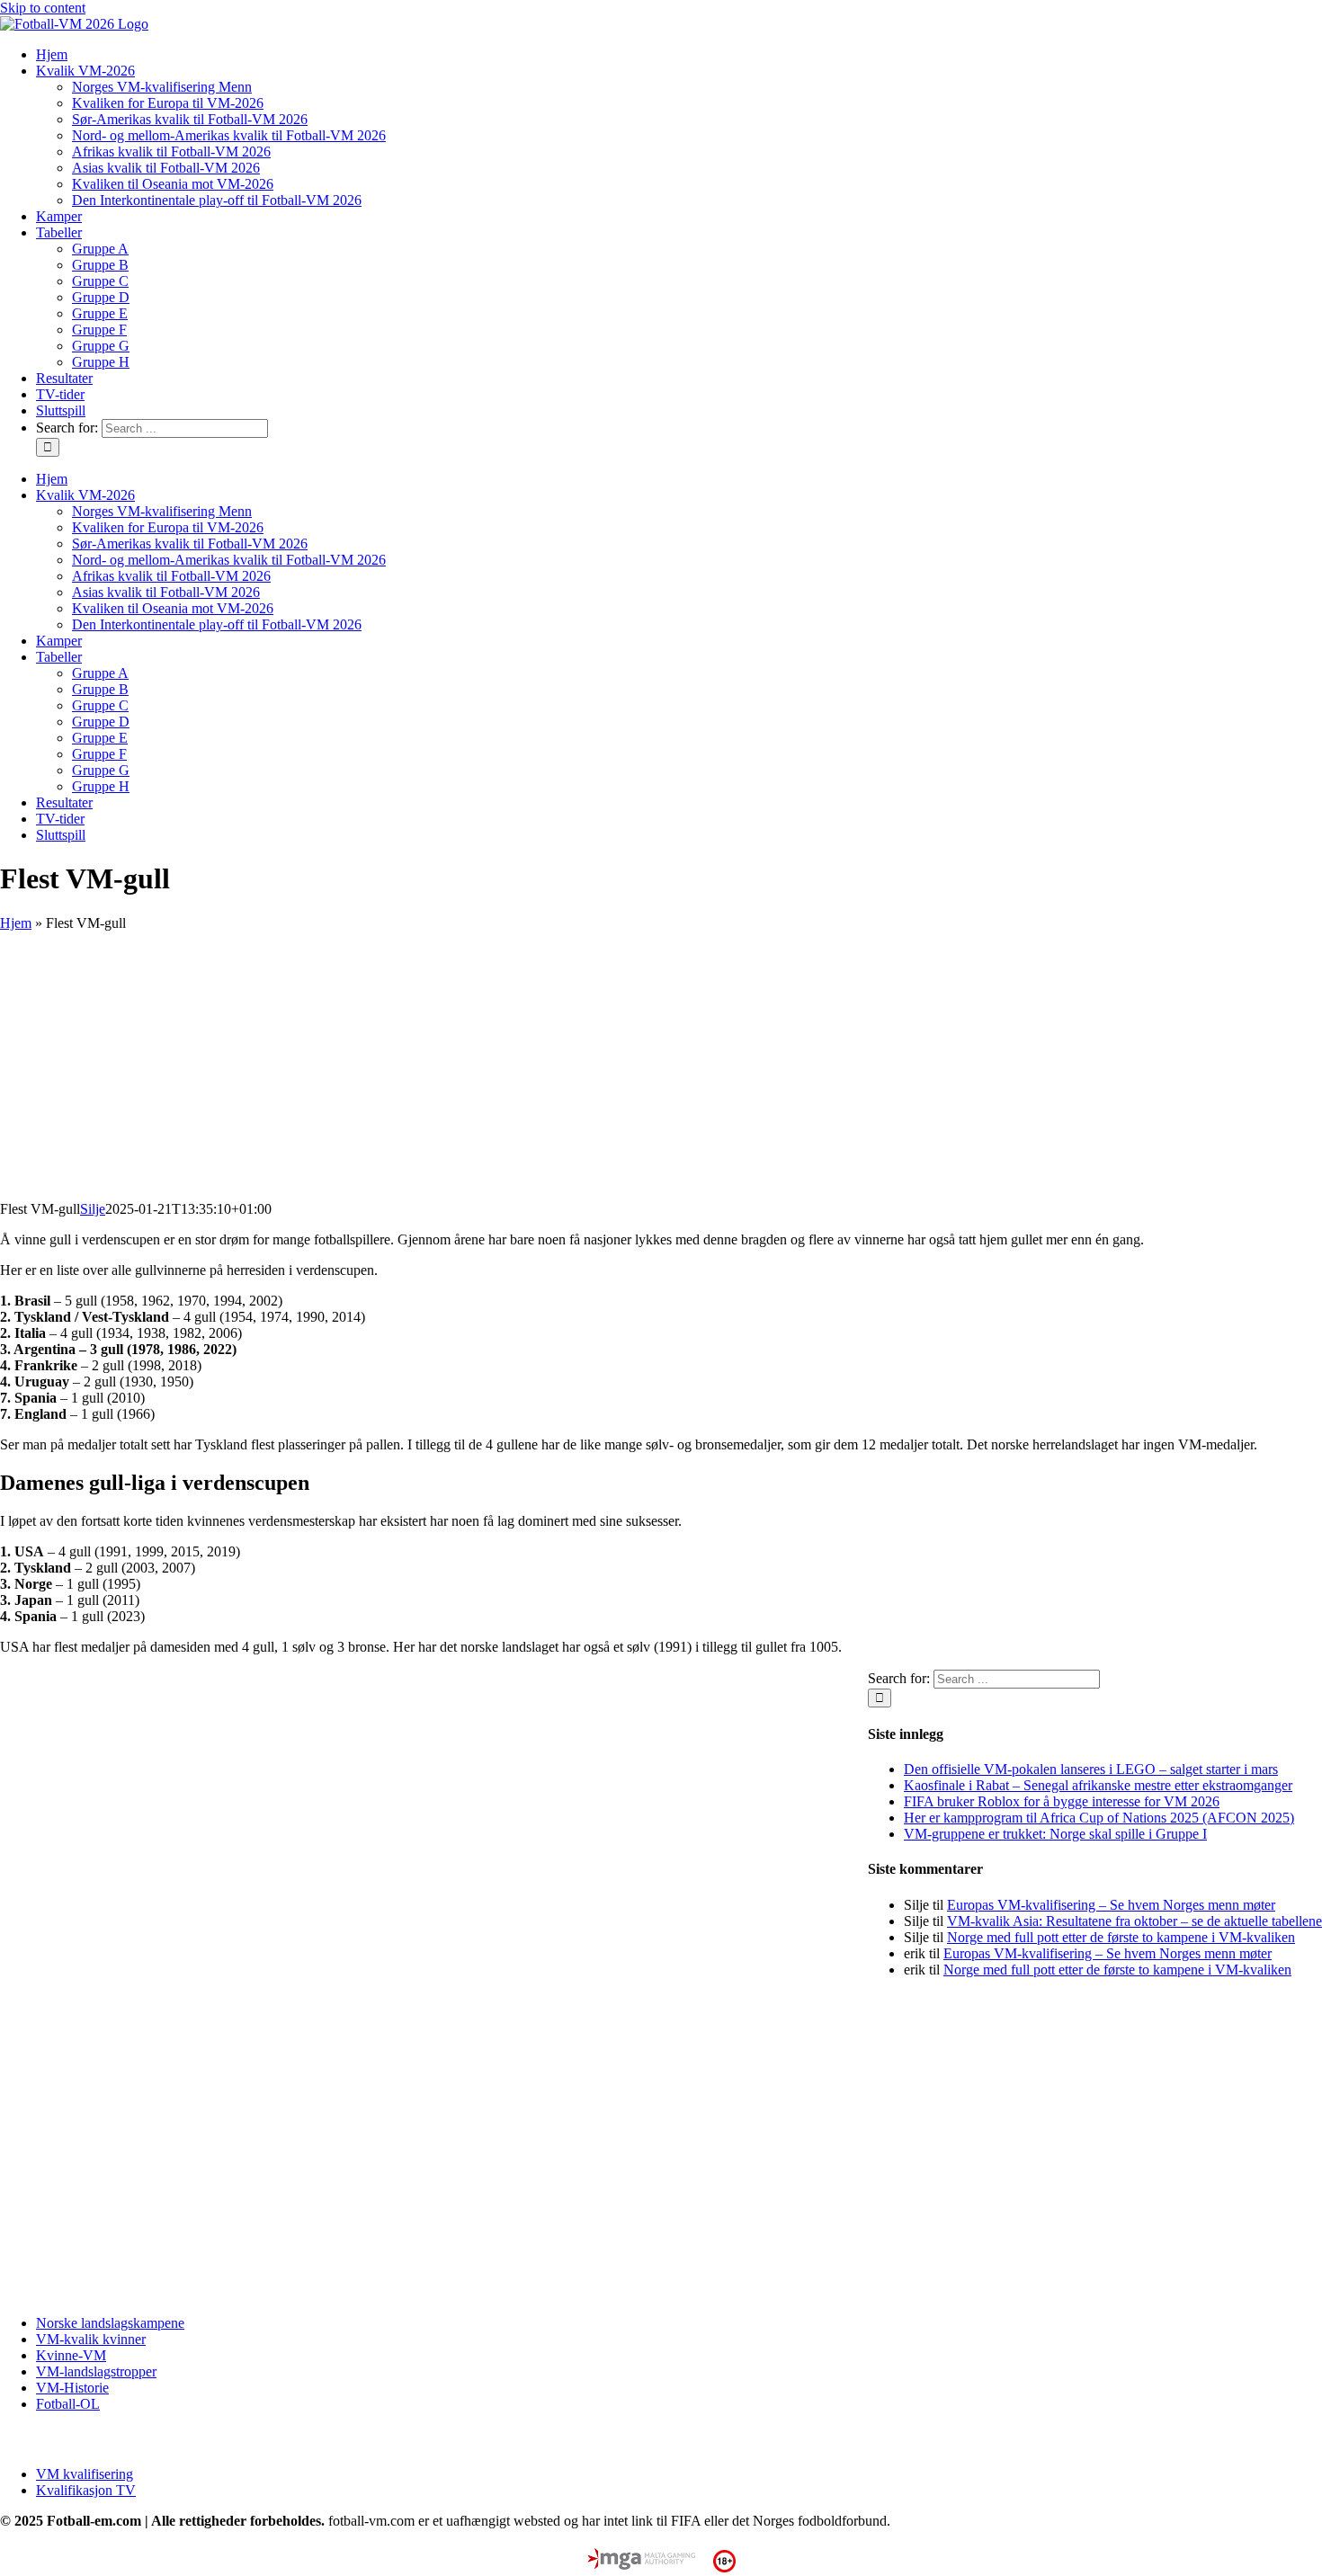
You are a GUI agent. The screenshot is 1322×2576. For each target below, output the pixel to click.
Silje (93, 1209)
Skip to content (43, 8)
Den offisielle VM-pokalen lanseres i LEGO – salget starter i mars (1091, 1769)
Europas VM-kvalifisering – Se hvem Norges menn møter (1111, 1905)
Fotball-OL (68, 2404)
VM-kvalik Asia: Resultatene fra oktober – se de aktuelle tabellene (1134, 1921)
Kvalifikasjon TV (86, 2490)
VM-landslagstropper (96, 2371)
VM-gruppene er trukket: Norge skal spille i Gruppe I (1055, 1834)
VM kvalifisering (85, 2474)
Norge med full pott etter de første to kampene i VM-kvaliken (1121, 1937)
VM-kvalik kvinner (91, 2339)
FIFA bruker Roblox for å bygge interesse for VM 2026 (1062, 1801)
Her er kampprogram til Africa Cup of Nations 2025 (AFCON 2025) (1099, 1818)
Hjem (16, 923)
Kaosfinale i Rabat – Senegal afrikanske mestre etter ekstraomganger (1098, 1785)
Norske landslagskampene (110, 2323)
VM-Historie (72, 2388)
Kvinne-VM (71, 2355)
